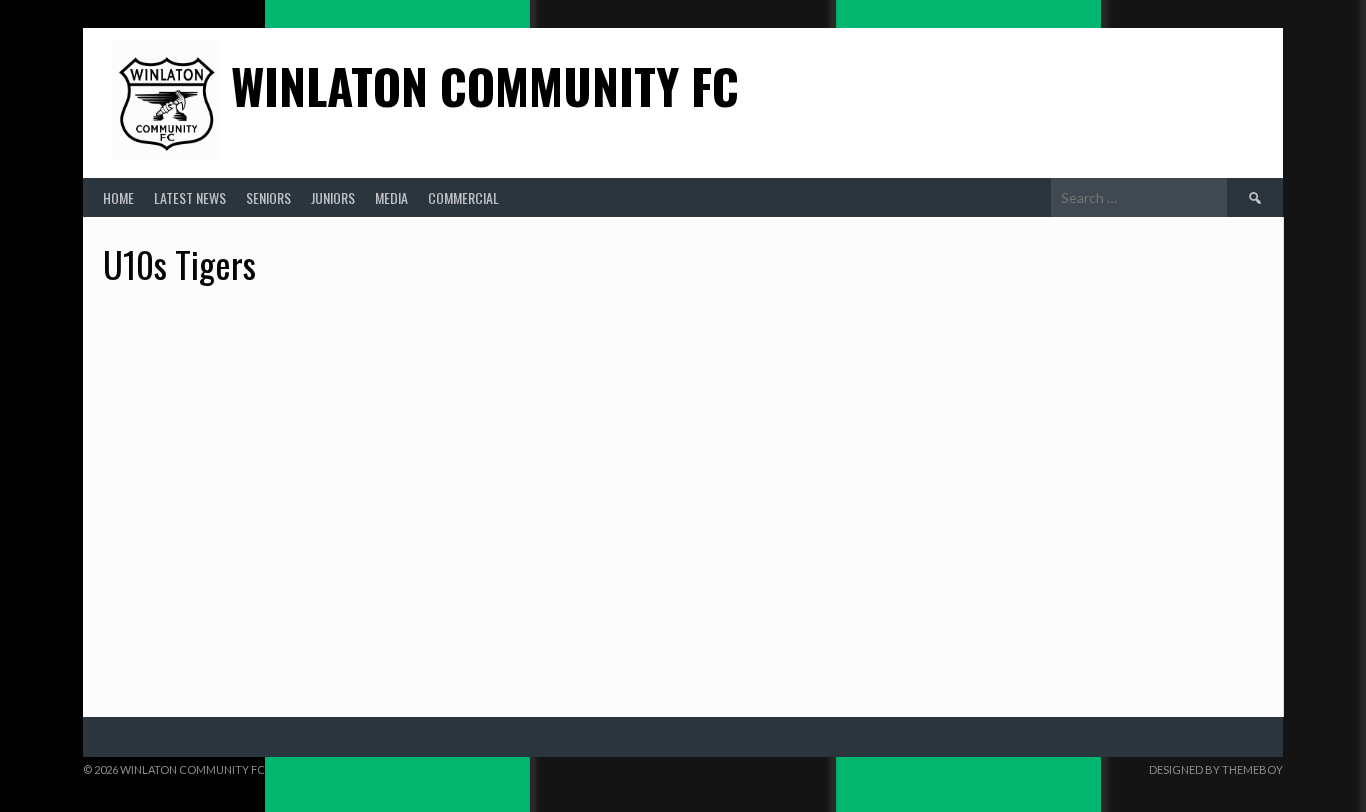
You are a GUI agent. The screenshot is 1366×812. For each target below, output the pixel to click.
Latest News (190, 197)
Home (118, 197)
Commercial (463, 197)
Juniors (333, 197)
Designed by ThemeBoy (1216, 769)
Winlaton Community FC (485, 85)
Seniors (268, 197)
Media (391, 197)
